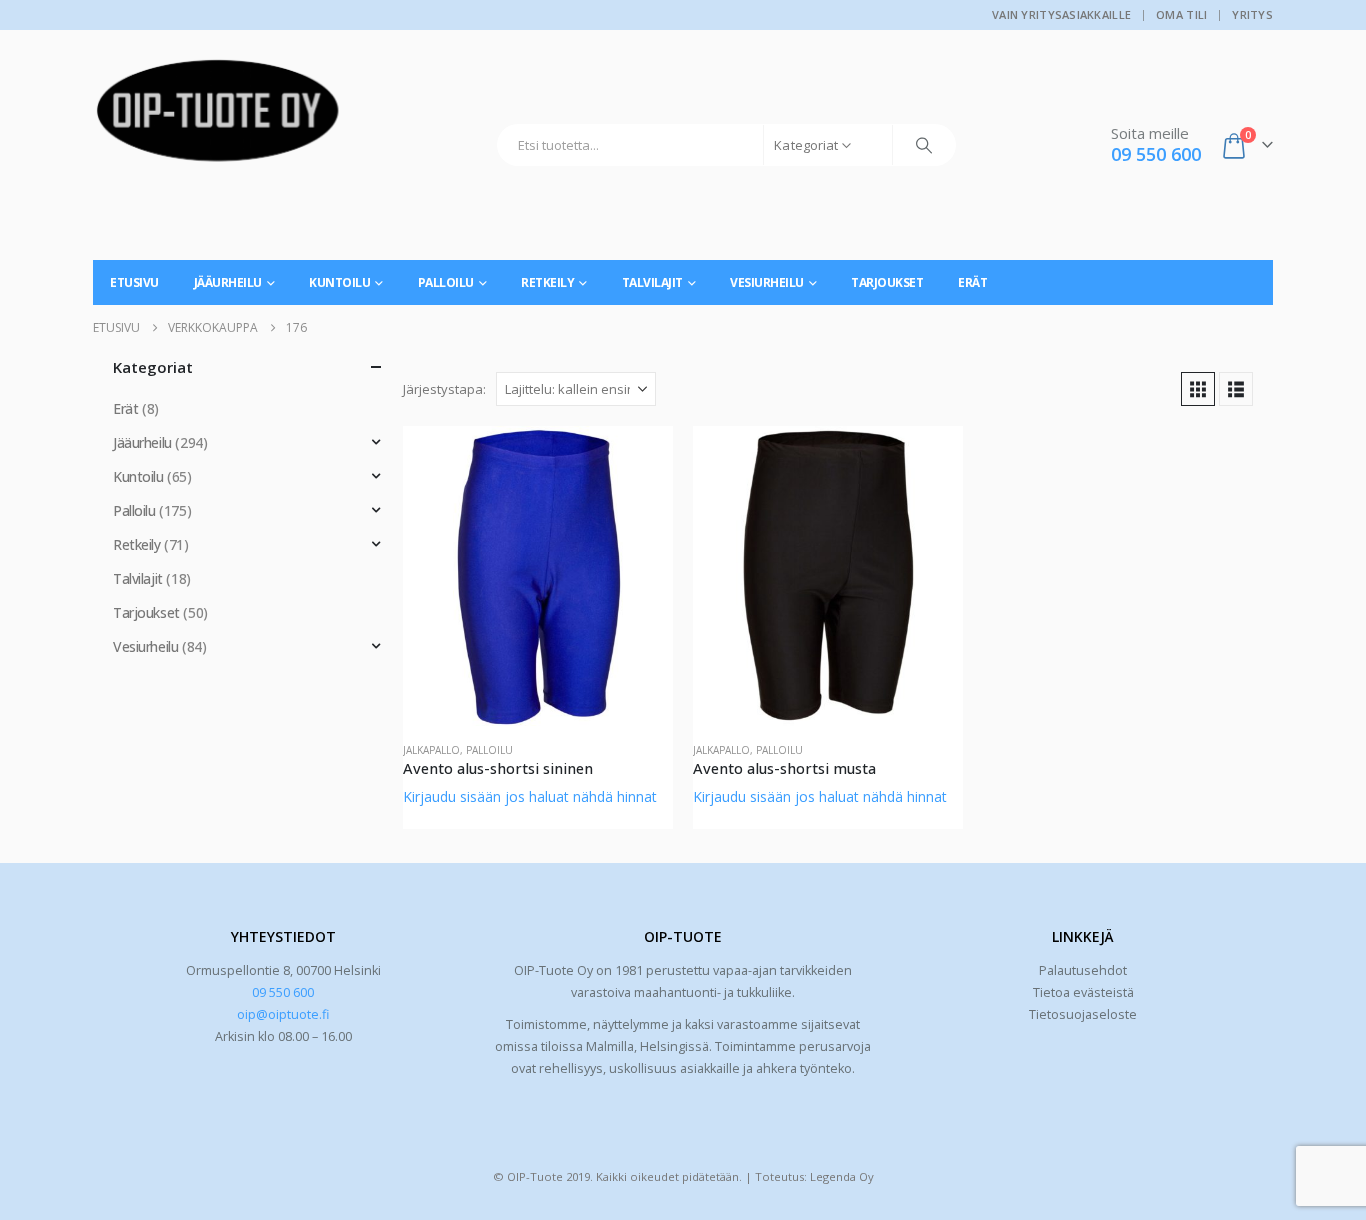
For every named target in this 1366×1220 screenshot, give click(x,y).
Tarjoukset (887, 282)
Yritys (1252, 14)
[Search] (924, 145)
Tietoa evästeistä (1083, 992)
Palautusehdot (1083, 970)
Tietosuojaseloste (1083, 1014)
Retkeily (547, 282)
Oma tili (1181, 14)
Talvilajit (652, 282)
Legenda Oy (842, 1176)
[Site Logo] (218, 118)
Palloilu (446, 282)
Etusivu (134, 282)
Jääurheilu (228, 282)
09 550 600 (283, 992)
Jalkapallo (431, 750)
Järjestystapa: (444, 389)
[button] (1198, 389)
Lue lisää (640, 459)
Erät (972, 282)
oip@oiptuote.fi (283, 1014)
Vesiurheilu (767, 282)
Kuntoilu (339, 282)
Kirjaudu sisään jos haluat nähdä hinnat (530, 796)
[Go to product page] (538, 576)
